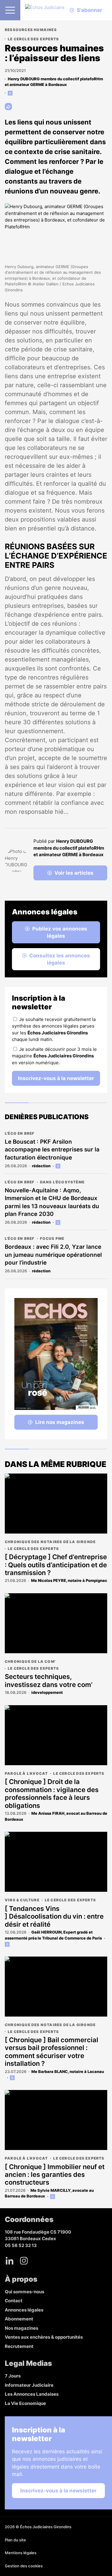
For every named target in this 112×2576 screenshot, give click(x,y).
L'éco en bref (20, 1133)
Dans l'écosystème (62, 1182)
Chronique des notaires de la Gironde (50, 1542)
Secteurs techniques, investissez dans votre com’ (49, 1680)
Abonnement (19, 2319)
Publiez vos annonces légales (60, 932)
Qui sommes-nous (24, 2292)
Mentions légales (21, 2553)
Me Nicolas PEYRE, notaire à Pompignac (69, 1580)
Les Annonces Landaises (32, 2394)
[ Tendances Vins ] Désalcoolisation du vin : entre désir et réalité (54, 1916)
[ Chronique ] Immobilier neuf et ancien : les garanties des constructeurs (55, 2175)
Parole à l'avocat (26, 1773)
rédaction (41, 1166)
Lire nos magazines (60, 1422)
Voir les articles (74, 873)
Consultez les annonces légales (60, 959)
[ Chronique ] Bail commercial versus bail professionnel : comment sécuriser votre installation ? (52, 2052)
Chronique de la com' (30, 1661)
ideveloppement (47, 1692)
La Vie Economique (25, 2403)
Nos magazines (22, 2328)
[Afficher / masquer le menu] (10, 10)
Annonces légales (24, 2310)
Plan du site (15, 2540)
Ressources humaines (31, 30)
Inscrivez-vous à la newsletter (56, 1078)
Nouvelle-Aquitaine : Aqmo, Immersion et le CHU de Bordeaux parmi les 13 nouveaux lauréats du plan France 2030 (52, 1202)
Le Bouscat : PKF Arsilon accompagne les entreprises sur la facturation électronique (52, 1150)
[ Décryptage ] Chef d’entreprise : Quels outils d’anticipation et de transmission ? (56, 1565)
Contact (14, 2301)
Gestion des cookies (24, 2566)
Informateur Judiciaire (29, 2385)
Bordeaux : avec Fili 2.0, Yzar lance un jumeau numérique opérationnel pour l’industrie (53, 1255)
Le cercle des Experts (33, 39)
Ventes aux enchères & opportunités (44, 2337)
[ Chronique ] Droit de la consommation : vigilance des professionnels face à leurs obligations (52, 1793)
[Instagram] (24, 2261)
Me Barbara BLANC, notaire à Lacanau (68, 2071)
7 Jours (13, 2376)
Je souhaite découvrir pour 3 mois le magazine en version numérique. (54, 1056)
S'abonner (89, 10)
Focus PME (52, 1238)
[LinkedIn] (10, 2261)
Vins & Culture (22, 1900)
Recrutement (19, 2346)
